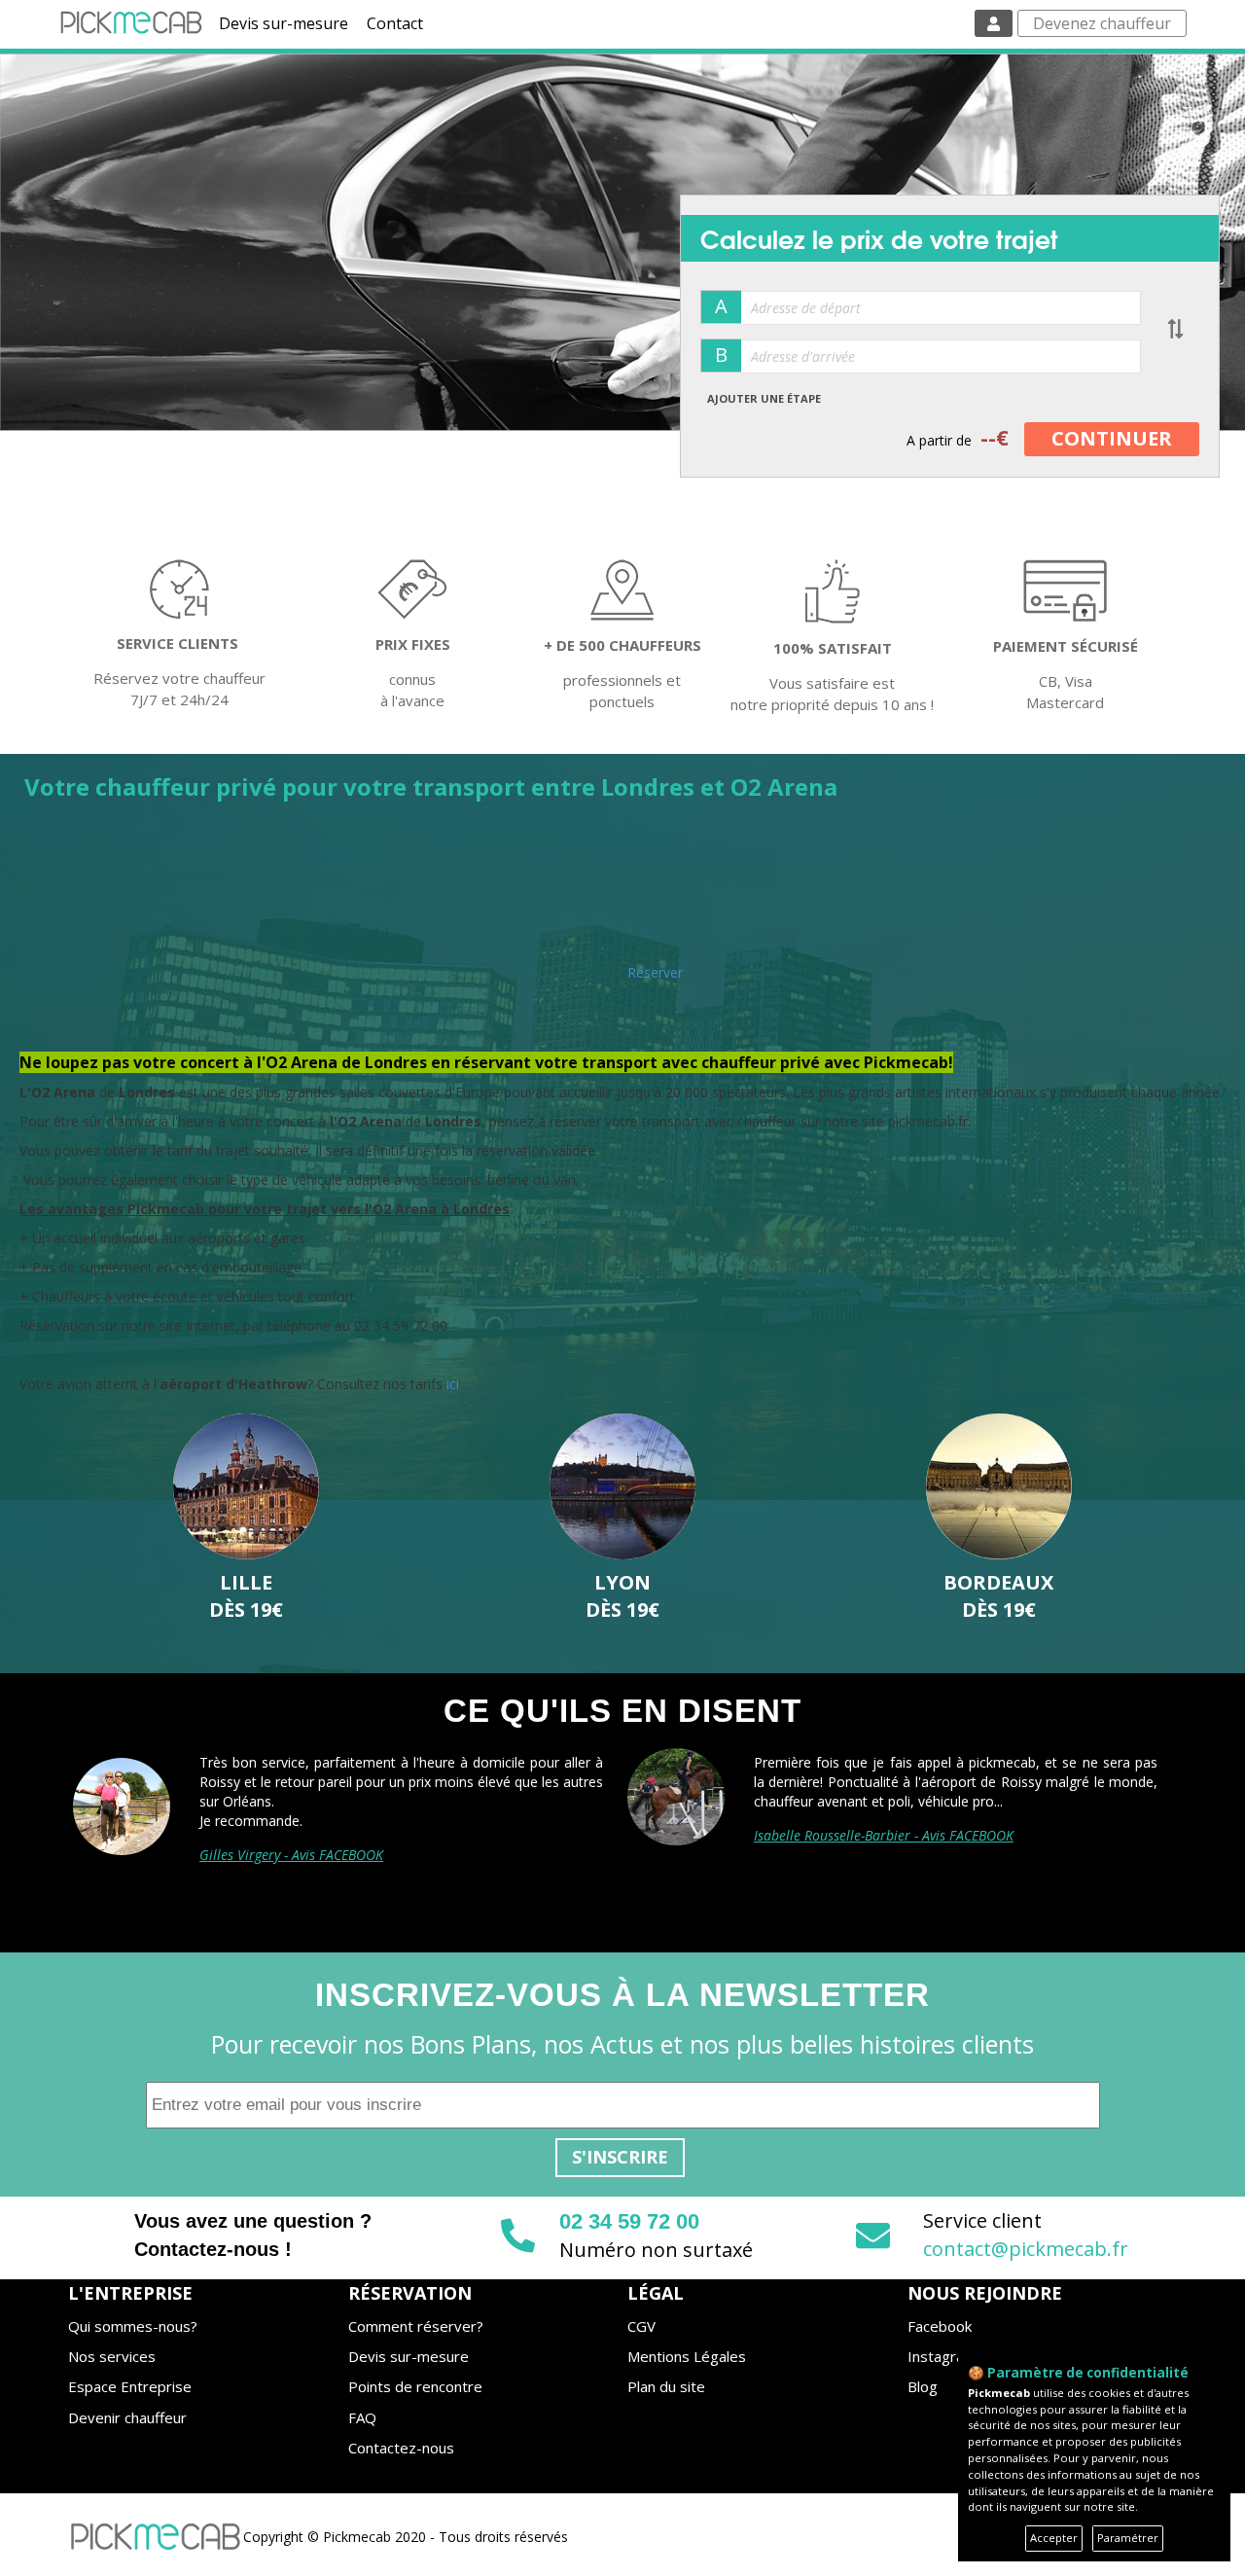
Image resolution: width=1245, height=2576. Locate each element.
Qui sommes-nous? (133, 2326)
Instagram (942, 2356)
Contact (395, 23)
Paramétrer (1128, 2538)
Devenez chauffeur (1102, 23)
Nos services (112, 2356)
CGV (641, 2326)
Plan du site (666, 2386)
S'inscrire (620, 2157)
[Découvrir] (247, 1486)
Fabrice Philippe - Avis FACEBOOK (300, 1835)
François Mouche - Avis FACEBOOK (857, 1835)
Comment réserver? (416, 2326)
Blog (923, 2386)
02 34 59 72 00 (629, 2221)
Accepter (1054, 2538)
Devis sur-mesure (284, 23)
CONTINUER (1112, 438)
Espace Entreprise (130, 2386)
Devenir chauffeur (127, 2417)
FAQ (362, 2417)
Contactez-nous (401, 2448)
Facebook (940, 2326)
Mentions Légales (687, 2356)
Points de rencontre (415, 2386)
